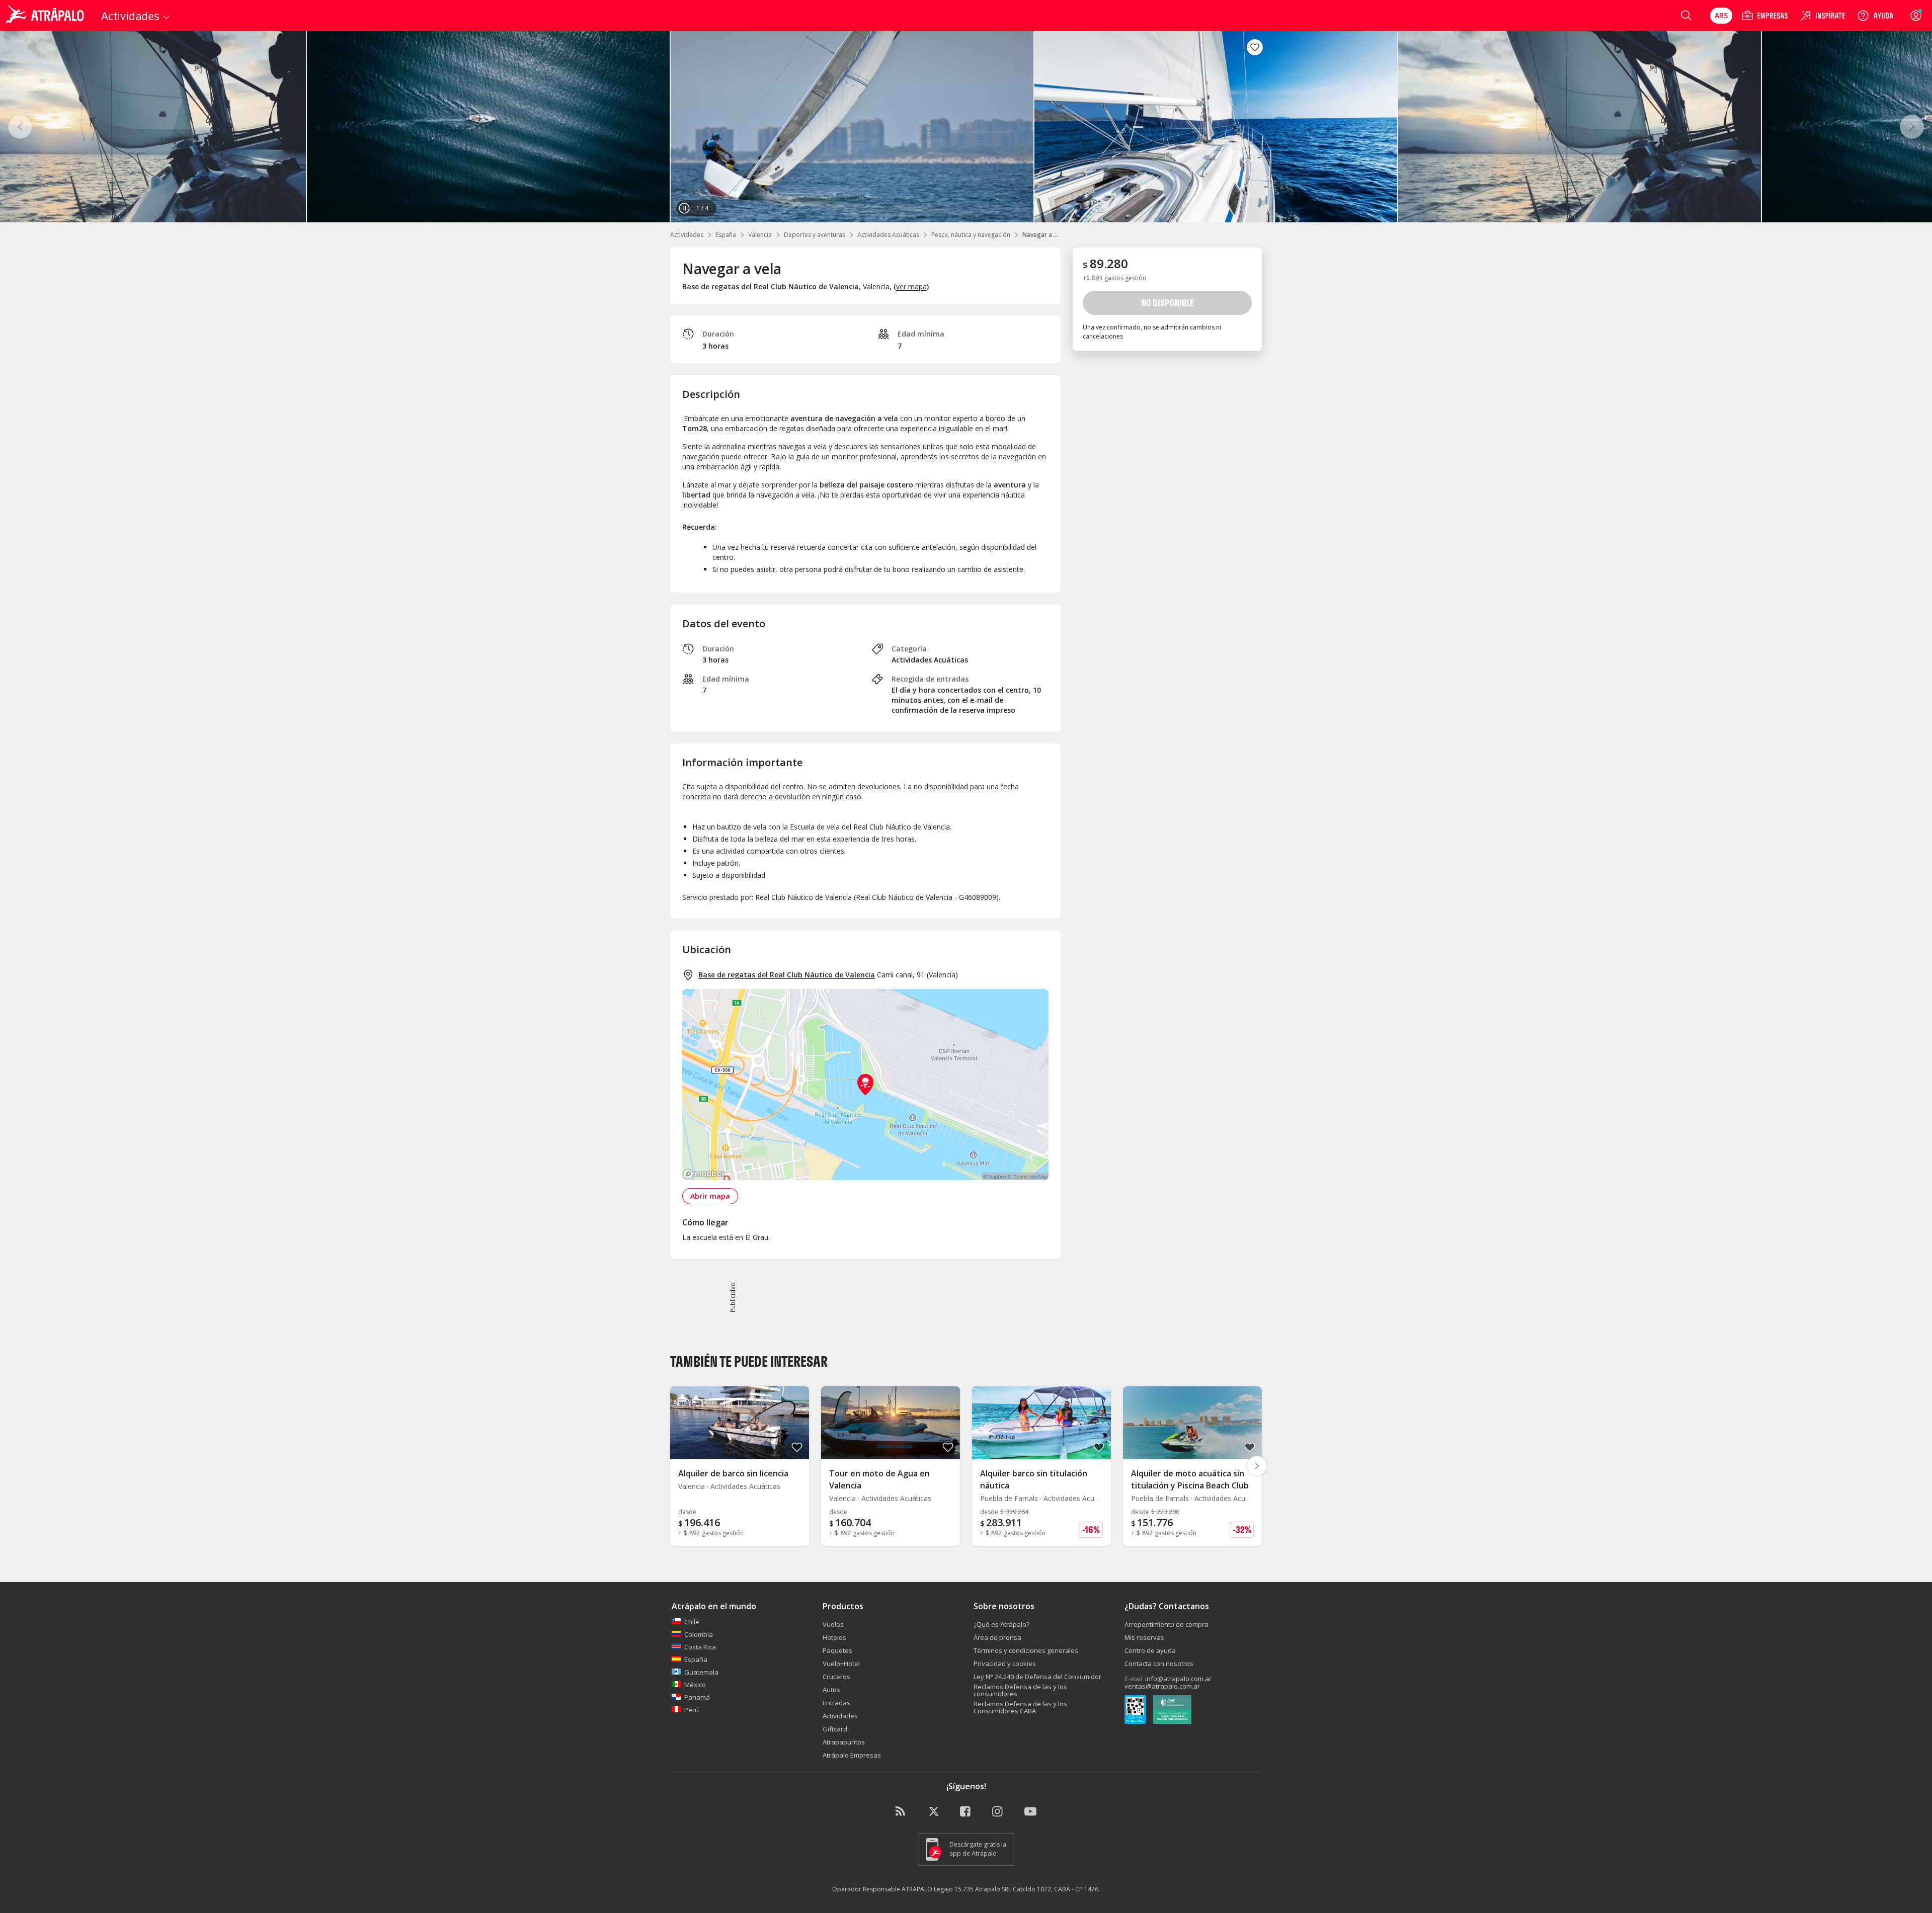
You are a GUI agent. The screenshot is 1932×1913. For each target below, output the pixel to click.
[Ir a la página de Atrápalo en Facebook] (966, 1812)
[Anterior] (20, 127)
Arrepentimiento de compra (1166, 1624)
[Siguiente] (1912, 127)
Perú (692, 1710)
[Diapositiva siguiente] (1257, 1466)
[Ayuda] (1875, 16)
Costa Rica (700, 1647)
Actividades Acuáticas (888, 235)
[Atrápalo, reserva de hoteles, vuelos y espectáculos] (46, 16)
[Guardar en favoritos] (1255, 47)
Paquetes (837, 1650)
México (695, 1685)
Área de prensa (997, 1637)
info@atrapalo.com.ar (1178, 1679)
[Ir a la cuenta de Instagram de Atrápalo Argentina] (998, 1812)
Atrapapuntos (844, 1742)
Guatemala (701, 1672)
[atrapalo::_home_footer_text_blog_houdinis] (902, 1812)
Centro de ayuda (1150, 1650)
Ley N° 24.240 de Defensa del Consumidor (1037, 1677)
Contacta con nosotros (1159, 1664)
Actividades (687, 235)
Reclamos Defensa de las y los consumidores (1020, 1690)
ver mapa (911, 286)
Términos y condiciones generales (1026, 1650)
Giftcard (835, 1729)
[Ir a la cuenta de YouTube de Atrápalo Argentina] (1030, 1812)
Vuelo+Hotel (841, 1664)
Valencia (760, 235)
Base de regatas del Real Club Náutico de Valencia (787, 975)
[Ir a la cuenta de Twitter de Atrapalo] (934, 1812)
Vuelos (833, 1624)
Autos (831, 1690)
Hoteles (834, 1637)
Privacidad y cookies (1005, 1664)
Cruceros (836, 1677)
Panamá (697, 1697)
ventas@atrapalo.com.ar (1162, 1686)
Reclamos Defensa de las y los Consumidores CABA (1020, 1707)
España (726, 235)
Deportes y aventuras (815, 235)
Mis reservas (1144, 1637)
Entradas (836, 1703)
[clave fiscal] (1135, 1711)
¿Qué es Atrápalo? (1001, 1624)
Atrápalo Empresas (852, 1755)
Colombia (699, 1634)
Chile (692, 1622)
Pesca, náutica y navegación (971, 235)
